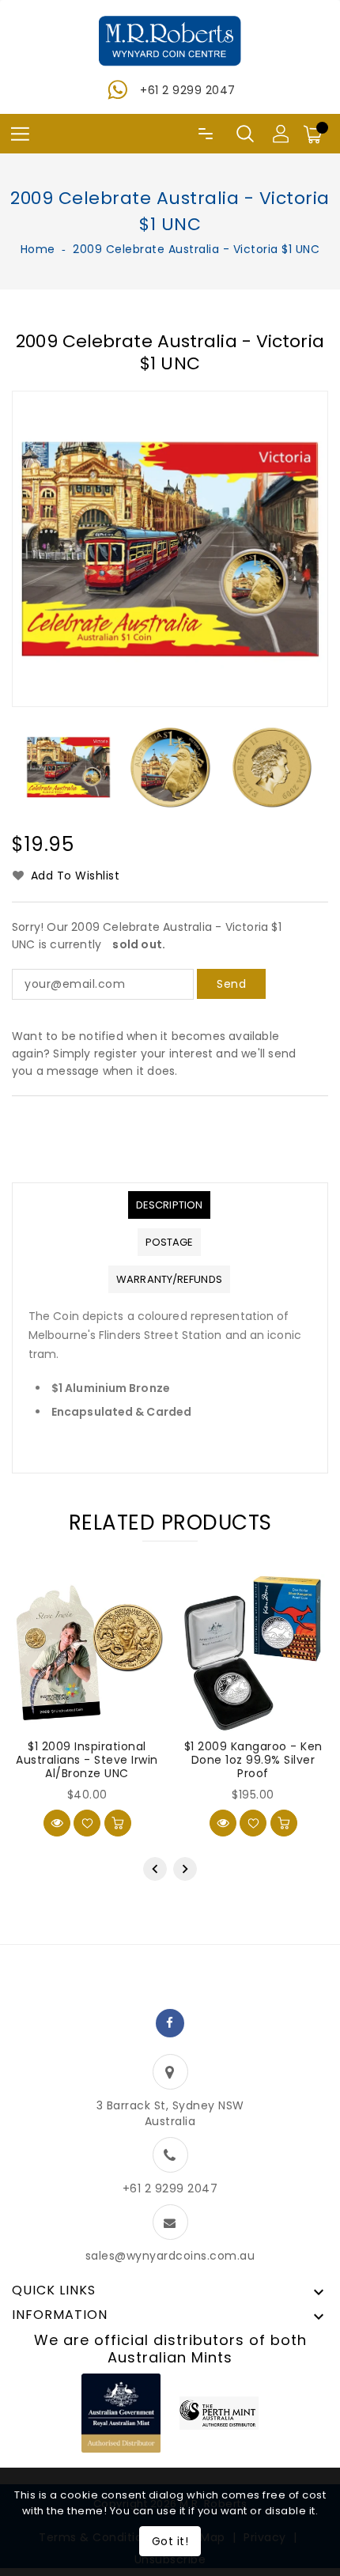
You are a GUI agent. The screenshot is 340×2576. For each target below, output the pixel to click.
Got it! (170, 2541)
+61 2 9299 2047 (188, 90)
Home (38, 249)
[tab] (169, 1205)
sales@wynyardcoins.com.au (170, 2256)
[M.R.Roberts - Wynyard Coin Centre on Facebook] (170, 2023)
